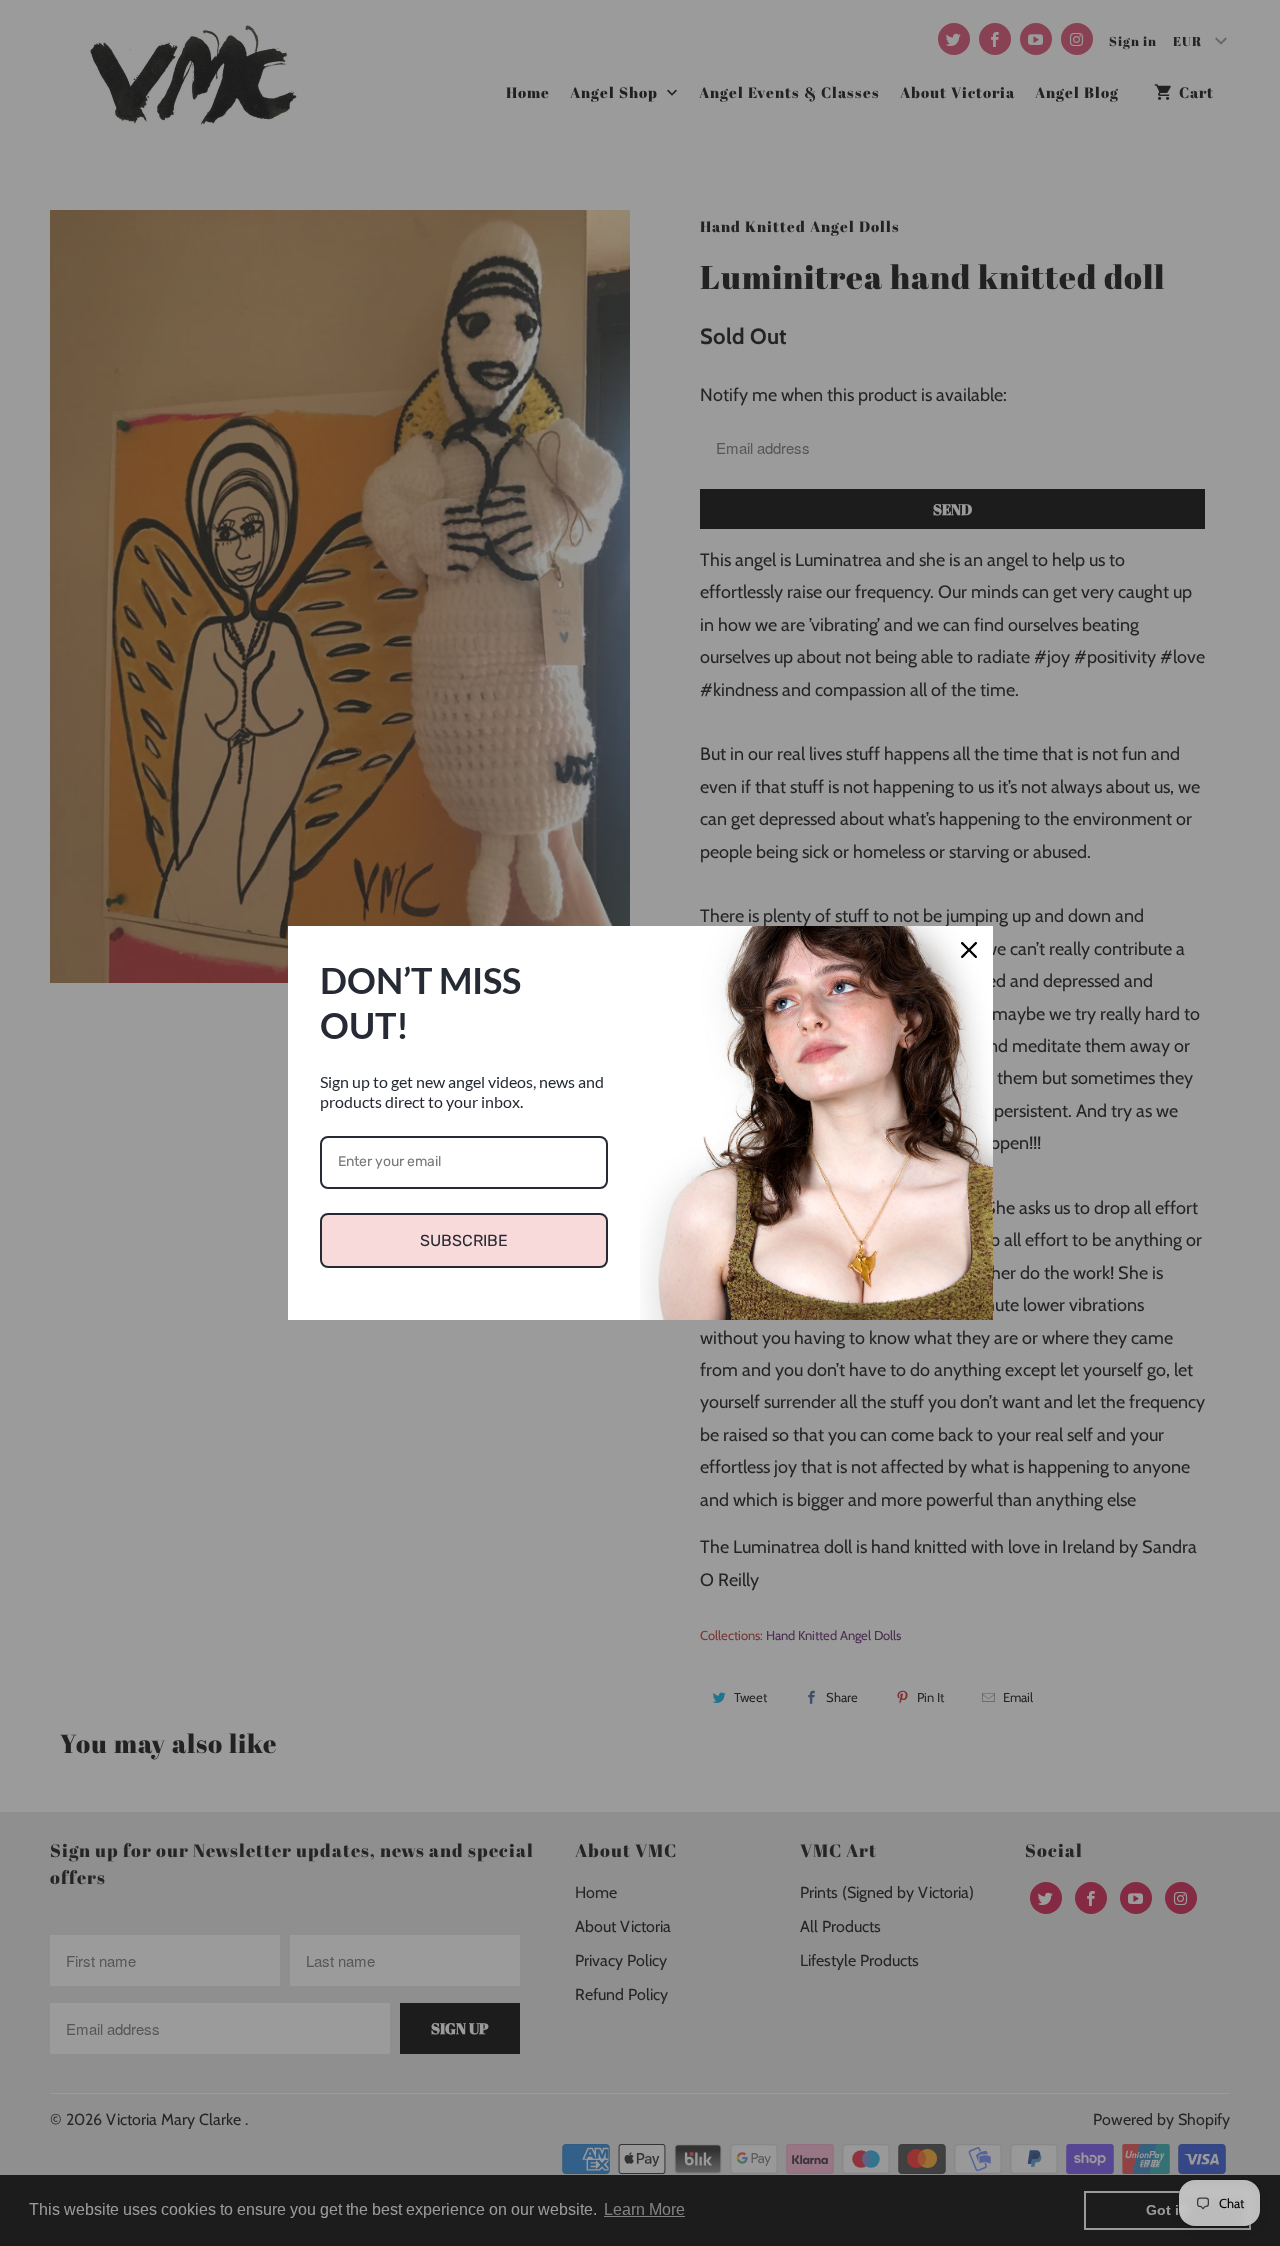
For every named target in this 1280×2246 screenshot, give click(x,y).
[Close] (969, 950)
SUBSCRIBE (464, 1240)
